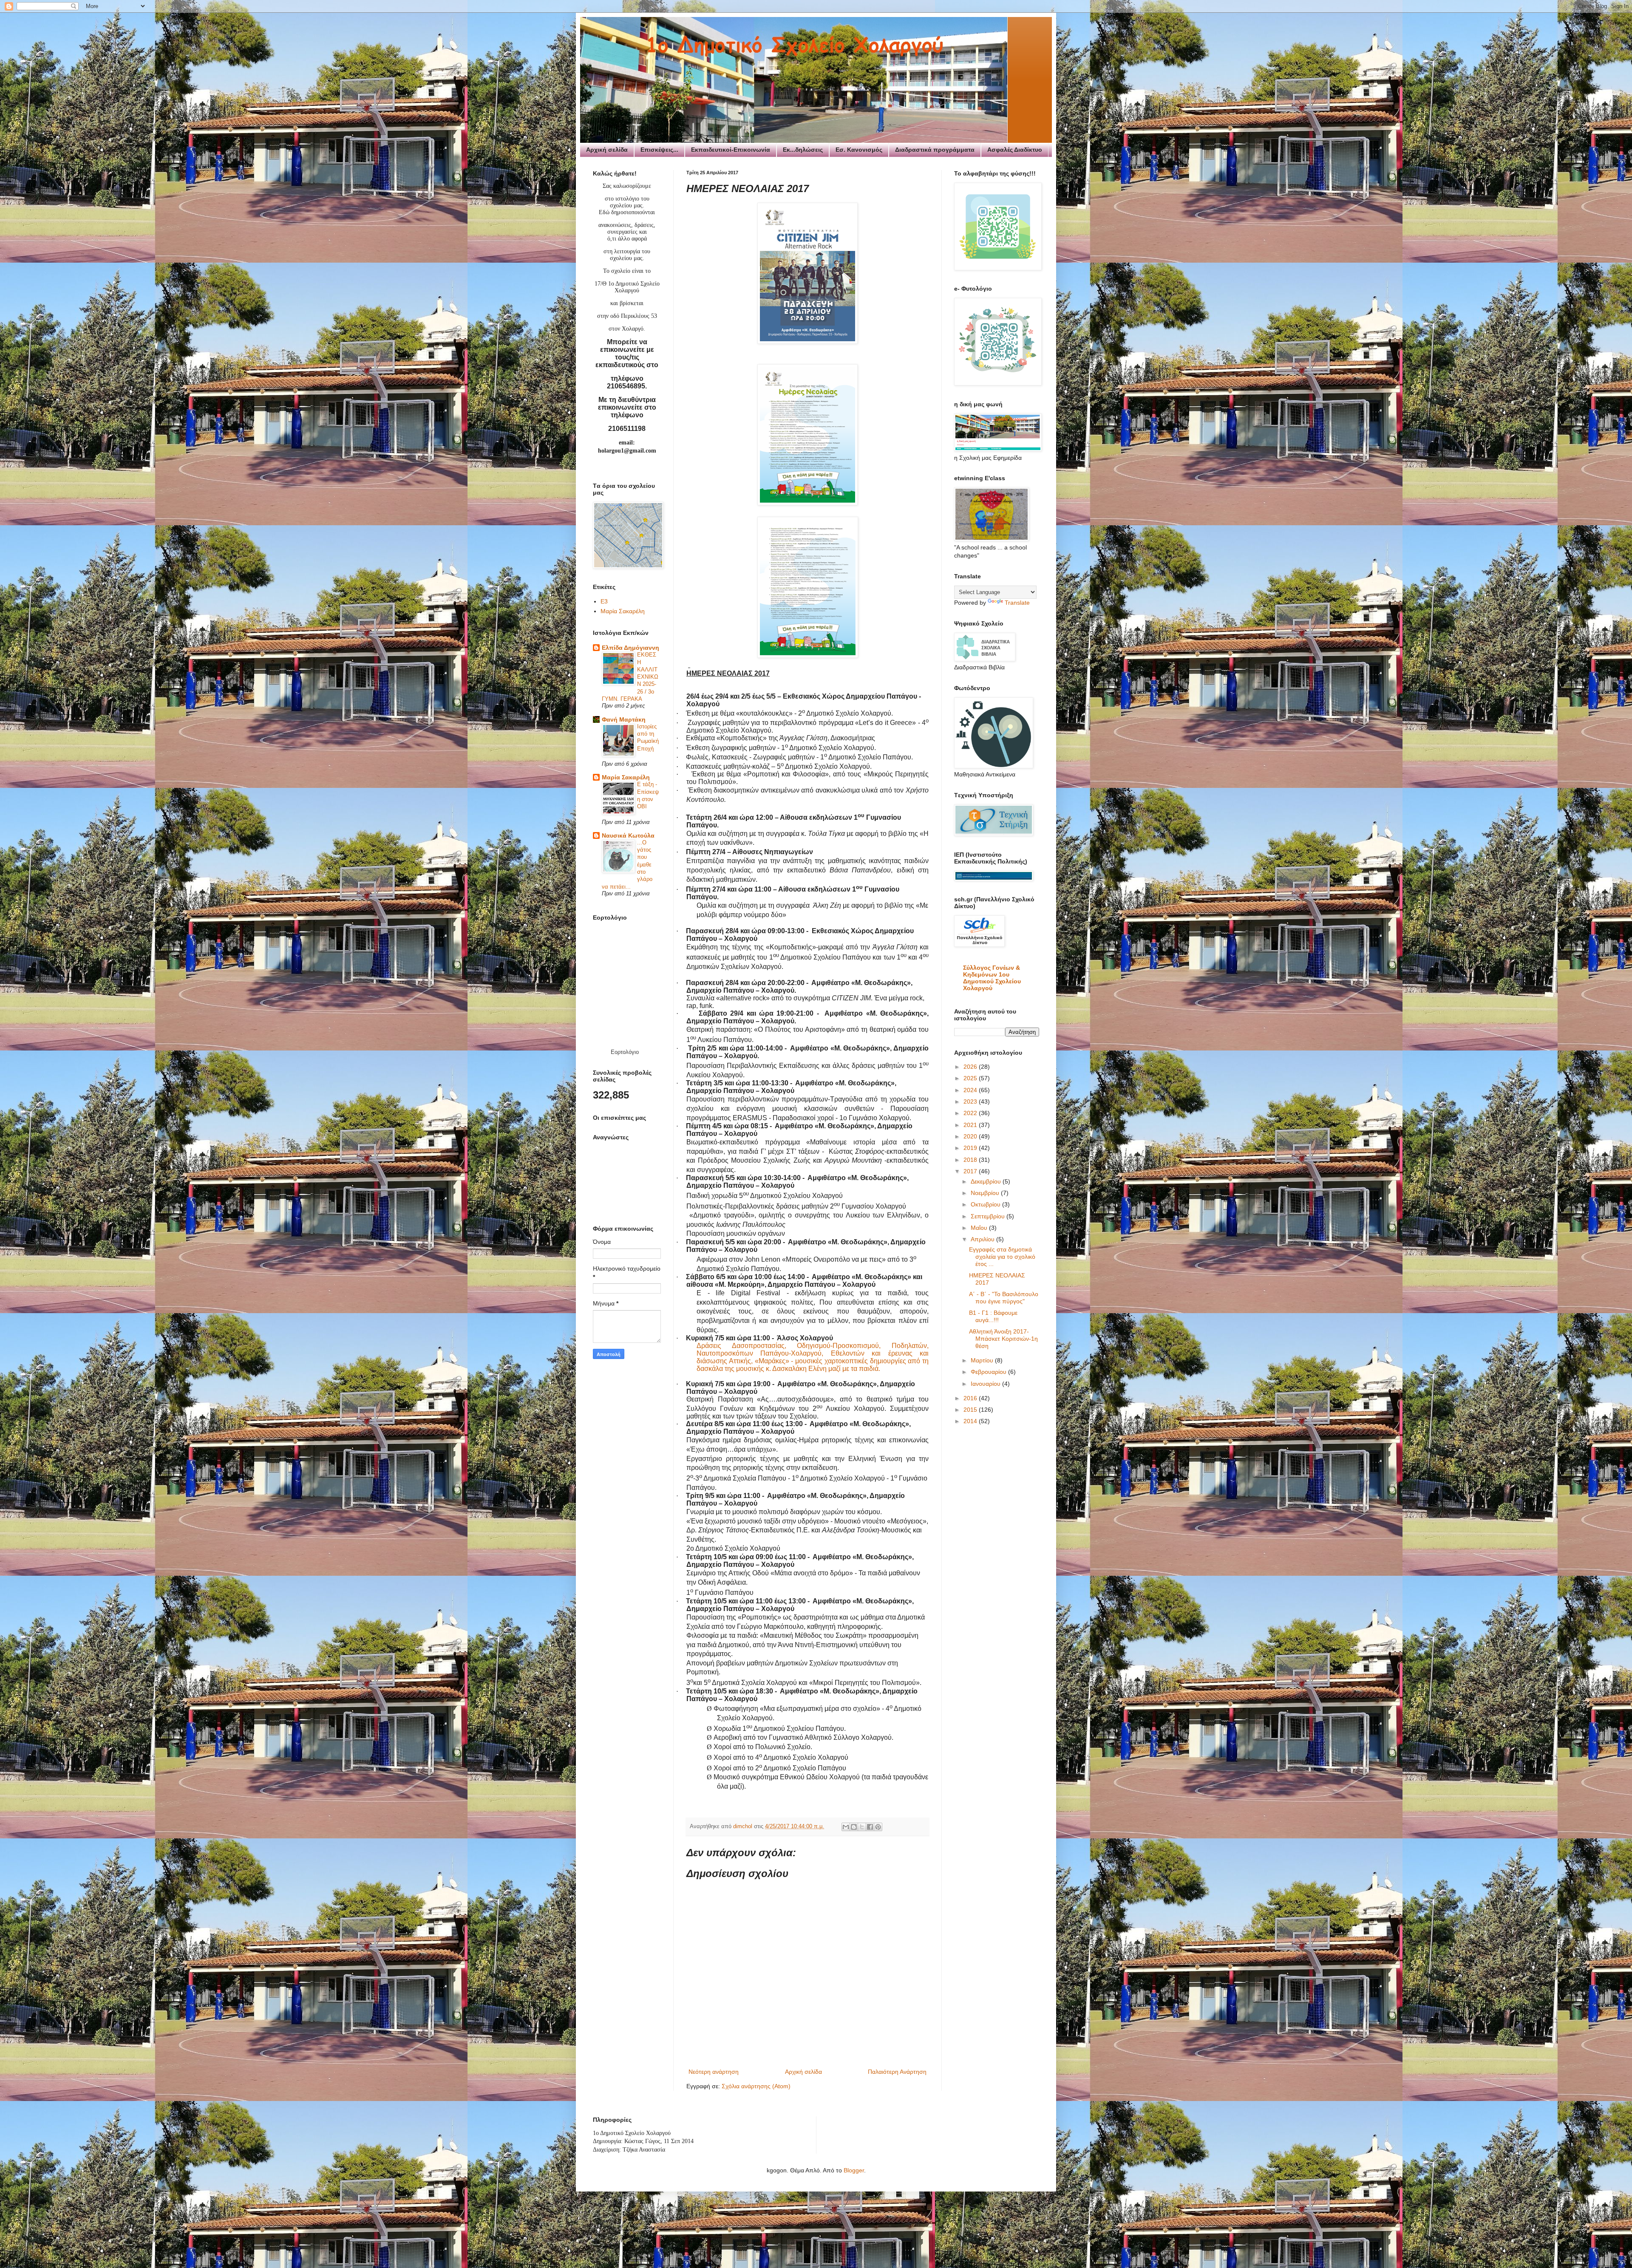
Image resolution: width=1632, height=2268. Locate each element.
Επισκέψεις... (659, 150)
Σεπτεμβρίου (989, 1216)
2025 (971, 1078)
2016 (971, 1398)
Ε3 (604, 601)
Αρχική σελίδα (607, 150)
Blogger (854, 2170)
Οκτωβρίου (986, 1204)
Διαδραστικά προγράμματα (935, 150)
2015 (971, 1410)
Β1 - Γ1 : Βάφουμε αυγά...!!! (993, 1316)
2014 (971, 1421)
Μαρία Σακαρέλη (623, 611)
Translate (1017, 603)
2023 (971, 1101)
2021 (971, 1125)
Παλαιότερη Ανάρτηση (897, 2072)
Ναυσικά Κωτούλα (628, 835)
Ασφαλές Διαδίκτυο (1015, 150)
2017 (971, 1171)
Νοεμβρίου (986, 1193)
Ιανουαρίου (986, 1384)
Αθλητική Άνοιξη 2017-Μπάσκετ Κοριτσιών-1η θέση (1003, 1339)
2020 (971, 1136)
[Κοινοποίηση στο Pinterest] (878, 1827)
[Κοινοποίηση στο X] (862, 1827)
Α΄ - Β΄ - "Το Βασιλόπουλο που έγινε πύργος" (1004, 1298)
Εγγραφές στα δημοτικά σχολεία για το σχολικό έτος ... (1002, 1257)
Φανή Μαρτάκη (624, 719)
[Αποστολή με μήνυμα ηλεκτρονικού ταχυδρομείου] (846, 1827)
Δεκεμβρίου (987, 1181)
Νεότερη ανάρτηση (714, 2072)
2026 (971, 1067)
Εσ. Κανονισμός (859, 150)
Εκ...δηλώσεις (803, 150)
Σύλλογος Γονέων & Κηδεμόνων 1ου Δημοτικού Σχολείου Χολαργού (992, 978)
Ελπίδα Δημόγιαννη (630, 648)
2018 (971, 1160)
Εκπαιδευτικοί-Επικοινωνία (731, 150)
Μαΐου (980, 1228)
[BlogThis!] (854, 1827)
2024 (971, 1090)
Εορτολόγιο (625, 1052)
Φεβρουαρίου (989, 1372)
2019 (971, 1148)
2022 (971, 1113)
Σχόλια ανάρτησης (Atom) (756, 2086)
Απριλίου (983, 1239)
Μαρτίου (983, 1360)
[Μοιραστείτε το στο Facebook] (870, 1827)
